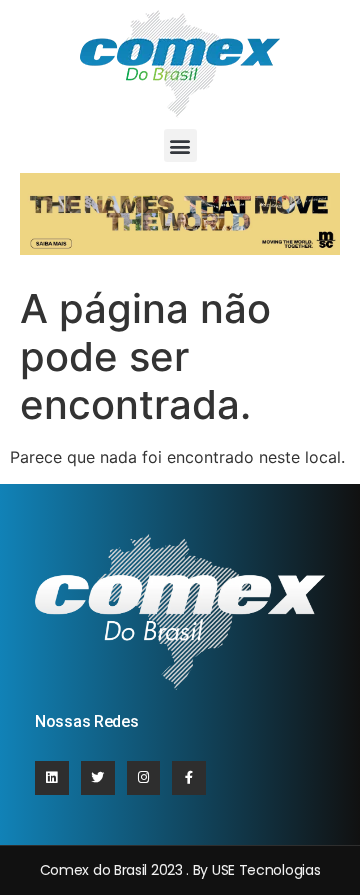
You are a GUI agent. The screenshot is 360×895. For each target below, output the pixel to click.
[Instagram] (144, 778)
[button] (180, 145)
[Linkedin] (52, 778)
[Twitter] (98, 778)
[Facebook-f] (189, 778)
